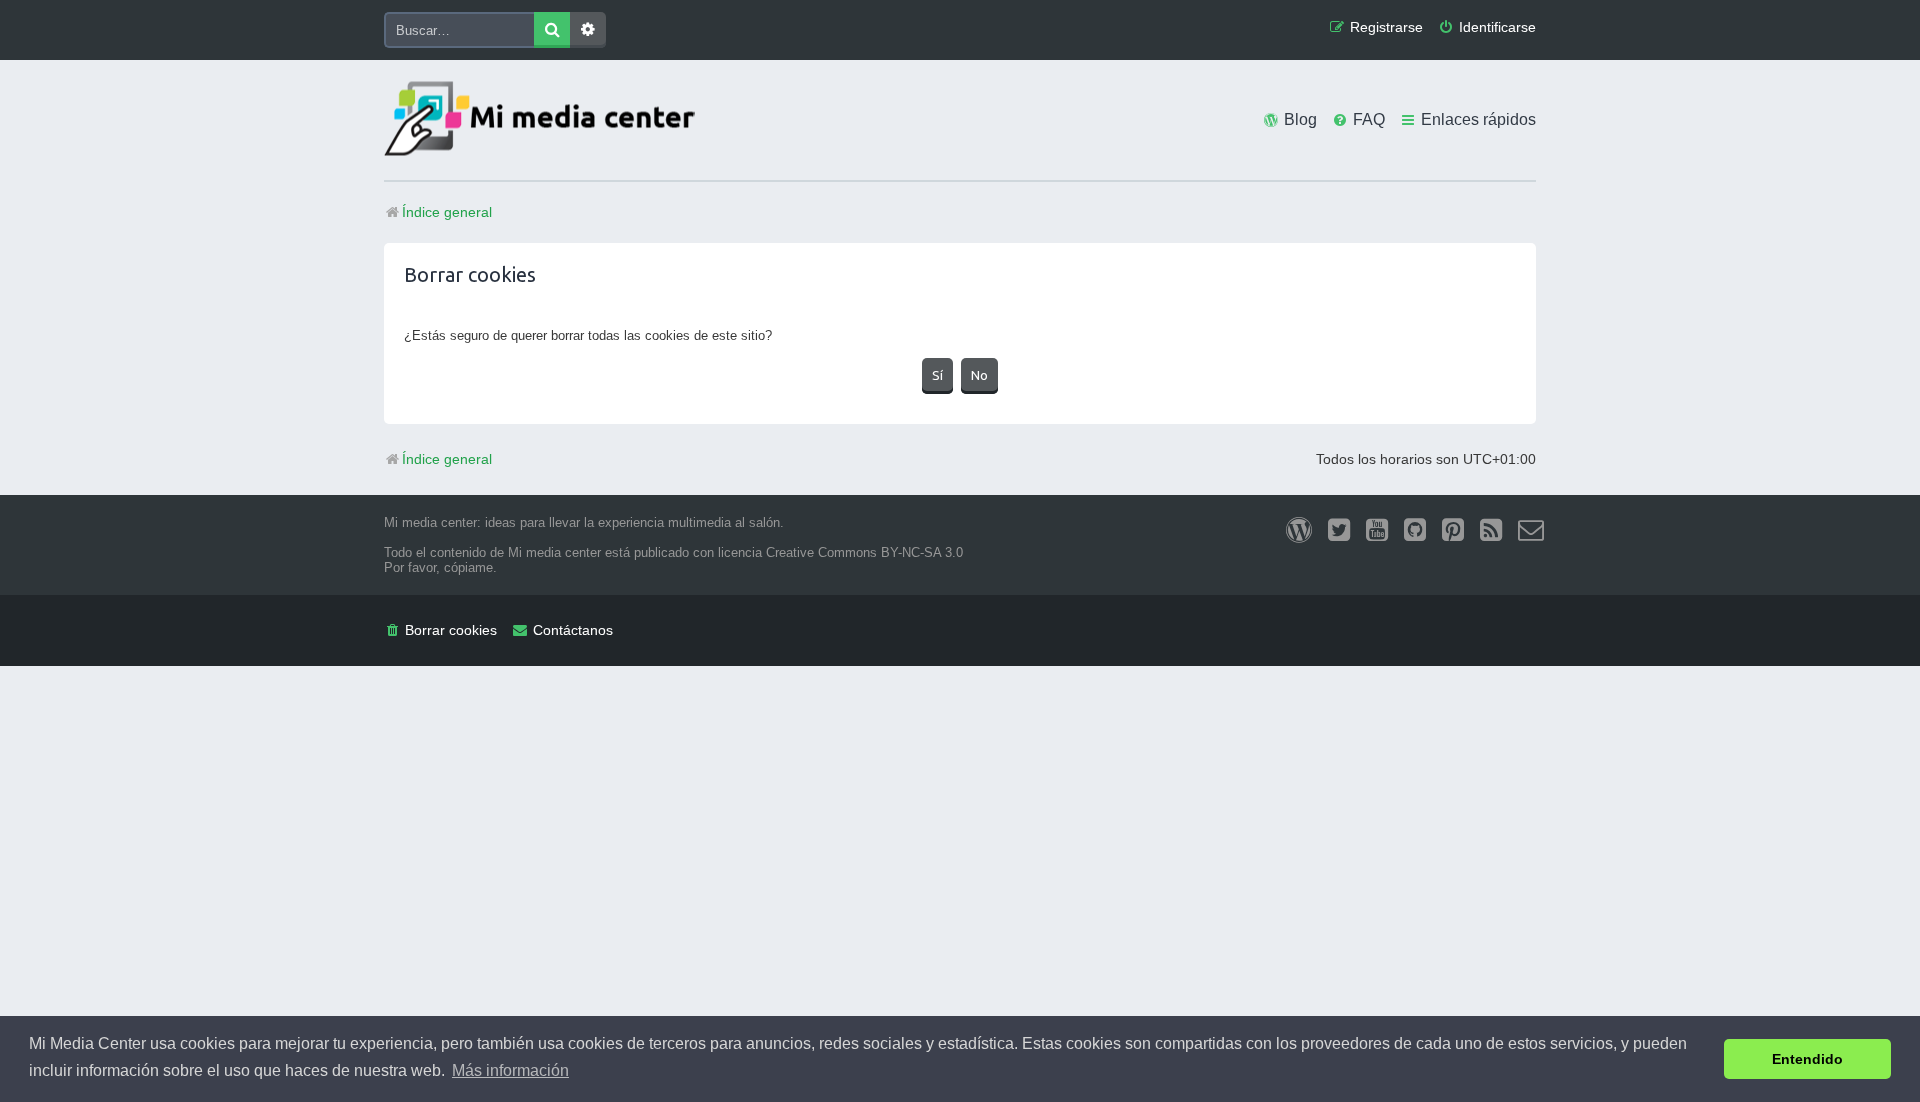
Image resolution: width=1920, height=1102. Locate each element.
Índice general (447, 459)
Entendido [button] (1807, 1059)
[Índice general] (544, 120)
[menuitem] (1487, 27)
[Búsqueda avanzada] (588, 30)
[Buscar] (552, 30)
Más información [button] (510, 1070)
